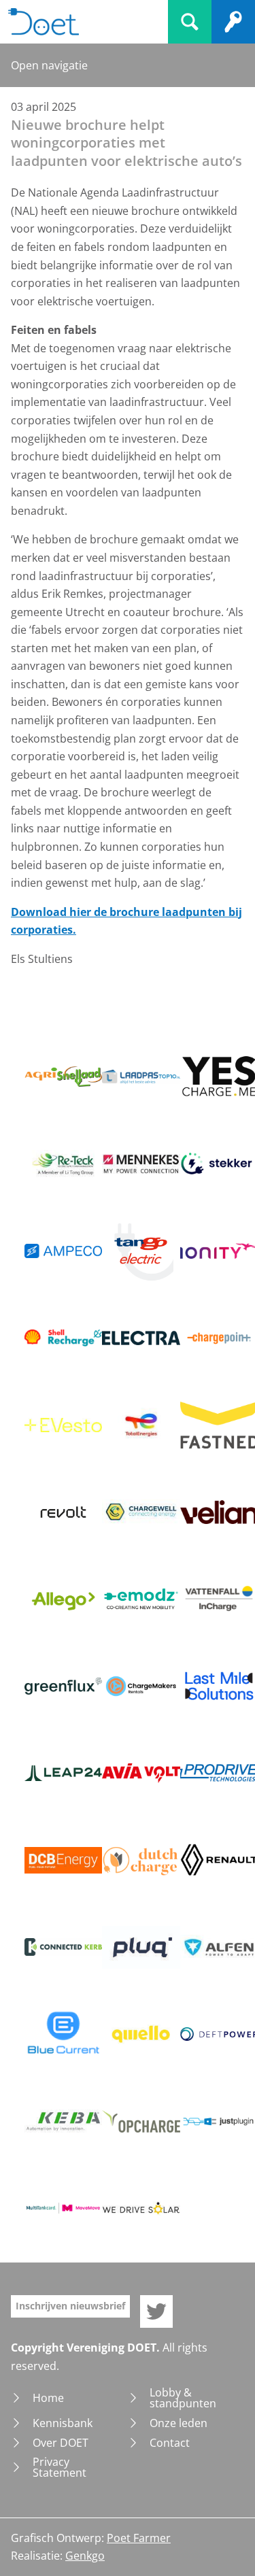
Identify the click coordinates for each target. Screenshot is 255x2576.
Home (48, 2398)
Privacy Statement (60, 2467)
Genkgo (85, 2556)
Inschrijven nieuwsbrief (70, 2306)
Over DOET (61, 2443)
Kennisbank (63, 2423)
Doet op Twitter (156, 2311)
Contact (170, 2443)
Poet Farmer (139, 2538)
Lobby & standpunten (183, 2398)
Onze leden (178, 2423)
